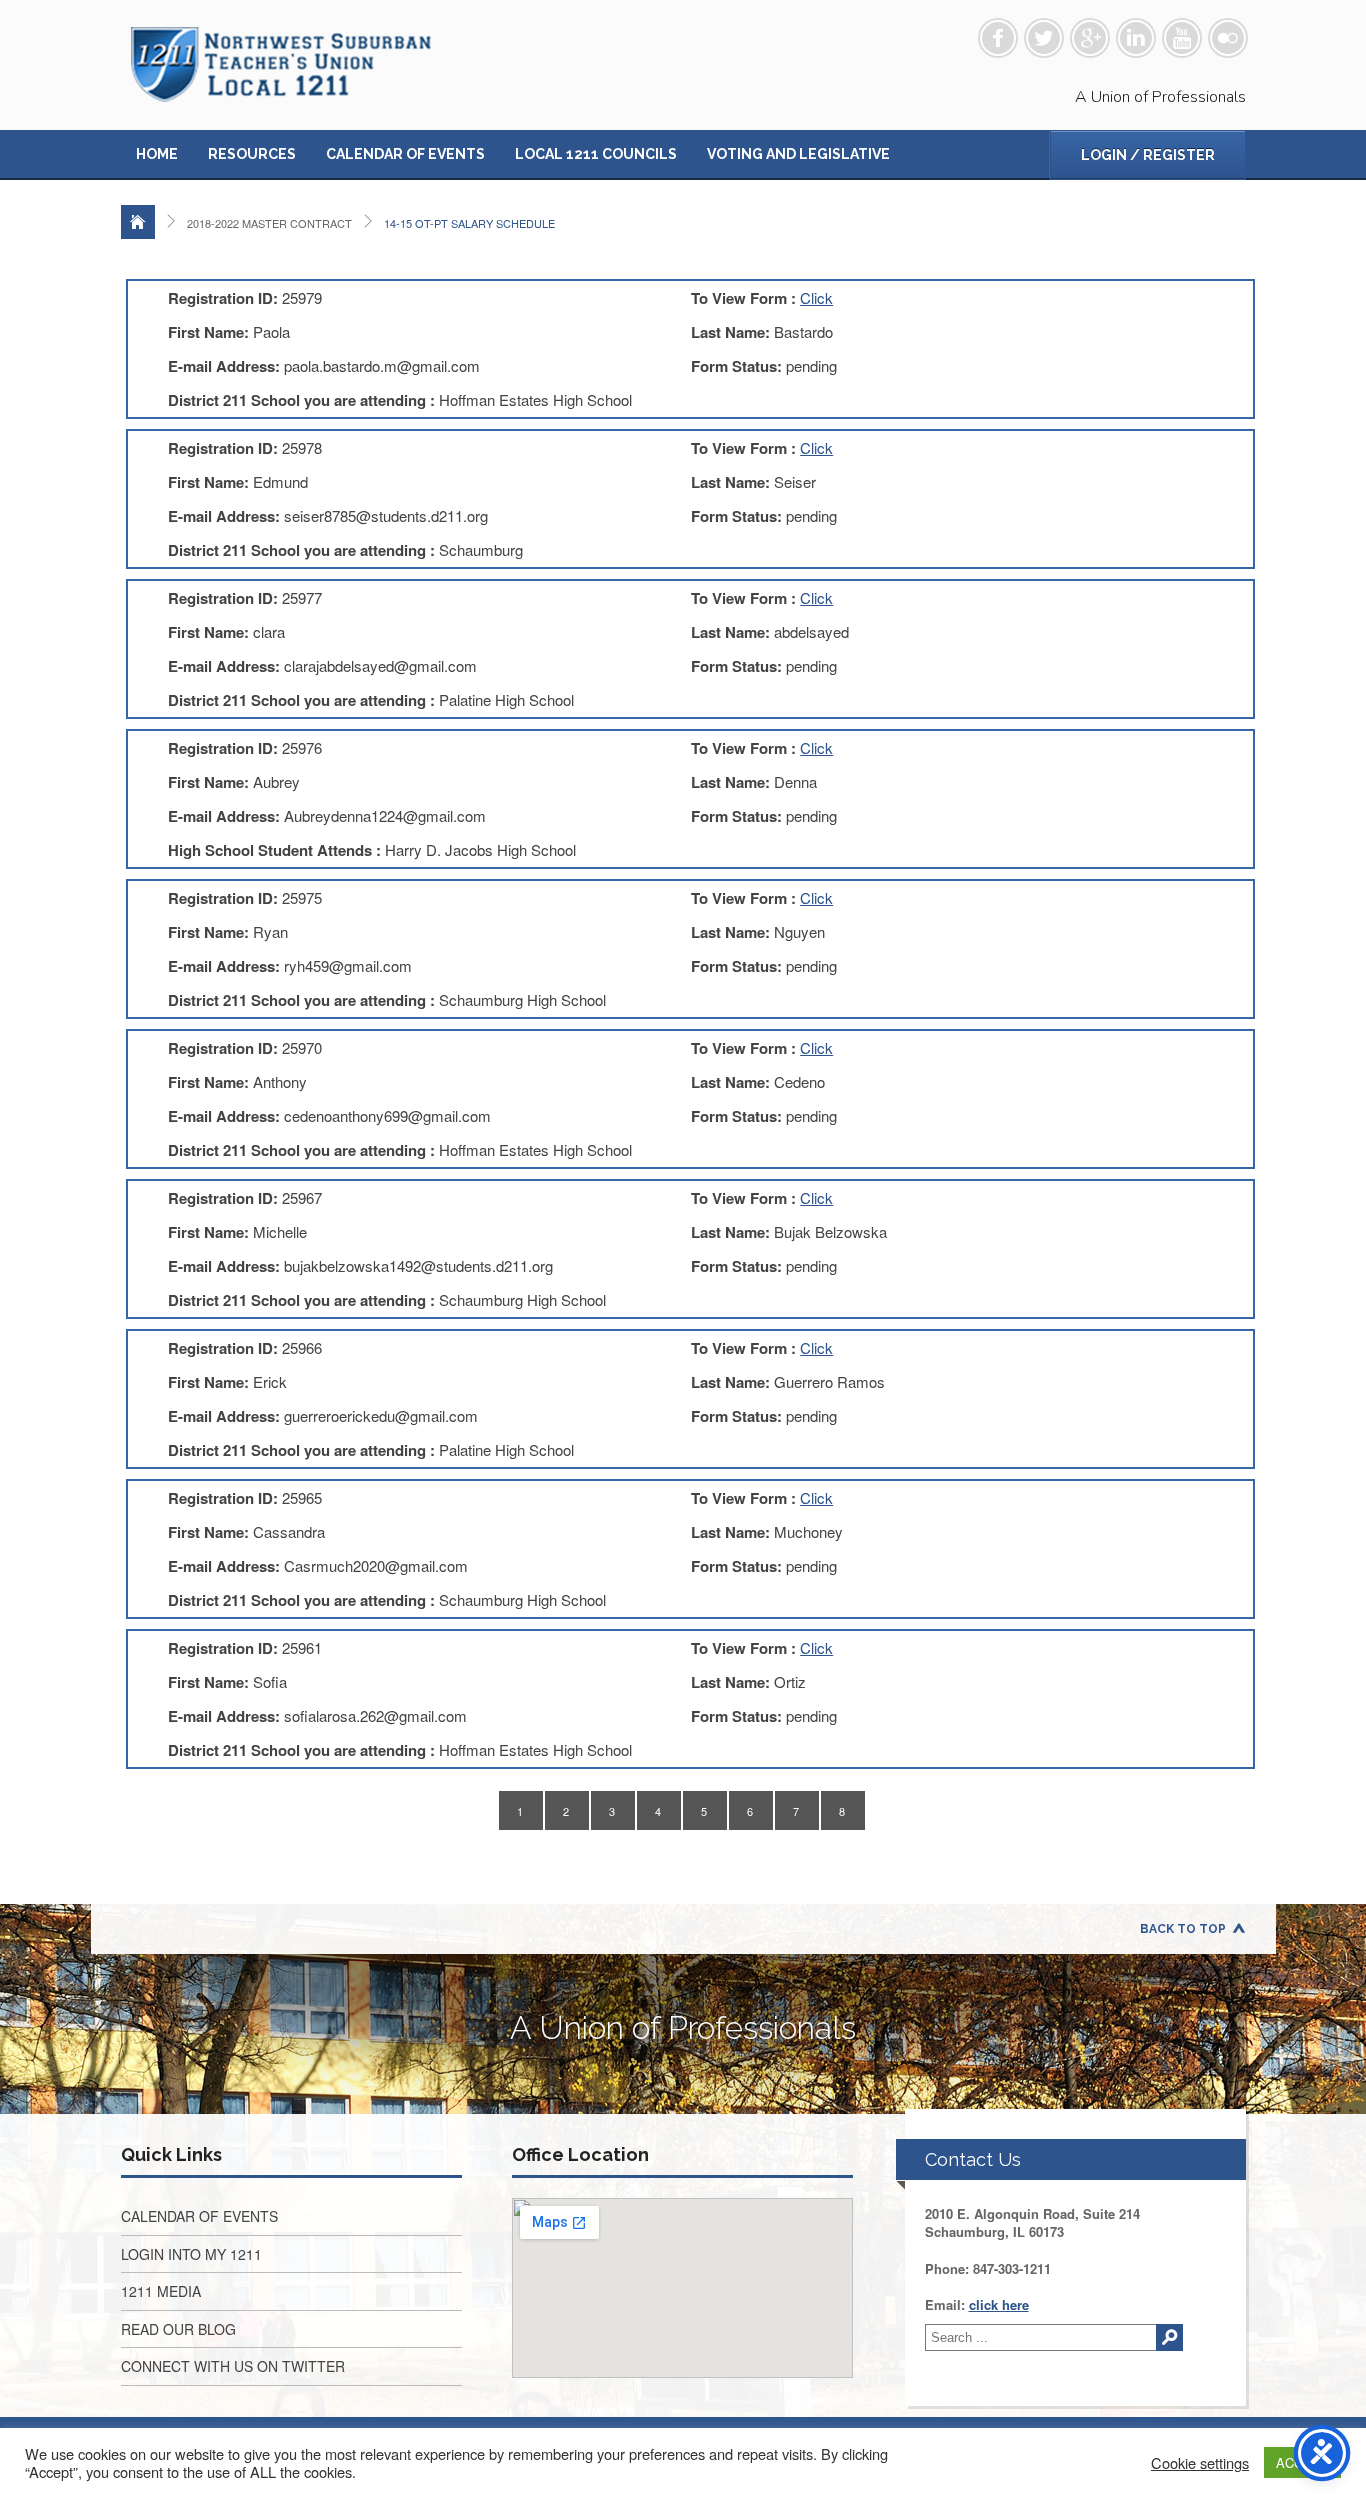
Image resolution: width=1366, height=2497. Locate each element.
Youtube (1182, 38)
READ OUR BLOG (178, 2329)
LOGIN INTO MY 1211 (191, 2254)
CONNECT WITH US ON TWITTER (233, 2366)
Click (816, 297)
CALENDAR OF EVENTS (199, 2216)
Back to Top (1183, 1929)
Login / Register (1148, 155)
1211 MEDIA (161, 2291)
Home (157, 154)
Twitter (1044, 38)
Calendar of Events (405, 154)
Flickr (1228, 38)
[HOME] (138, 222)
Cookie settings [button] (1200, 2463)
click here (999, 2304)
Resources (252, 154)
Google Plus (1090, 38)
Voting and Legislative (798, 154)
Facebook (998, 38)
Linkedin (1136, 38)
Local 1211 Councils (596, 154)
